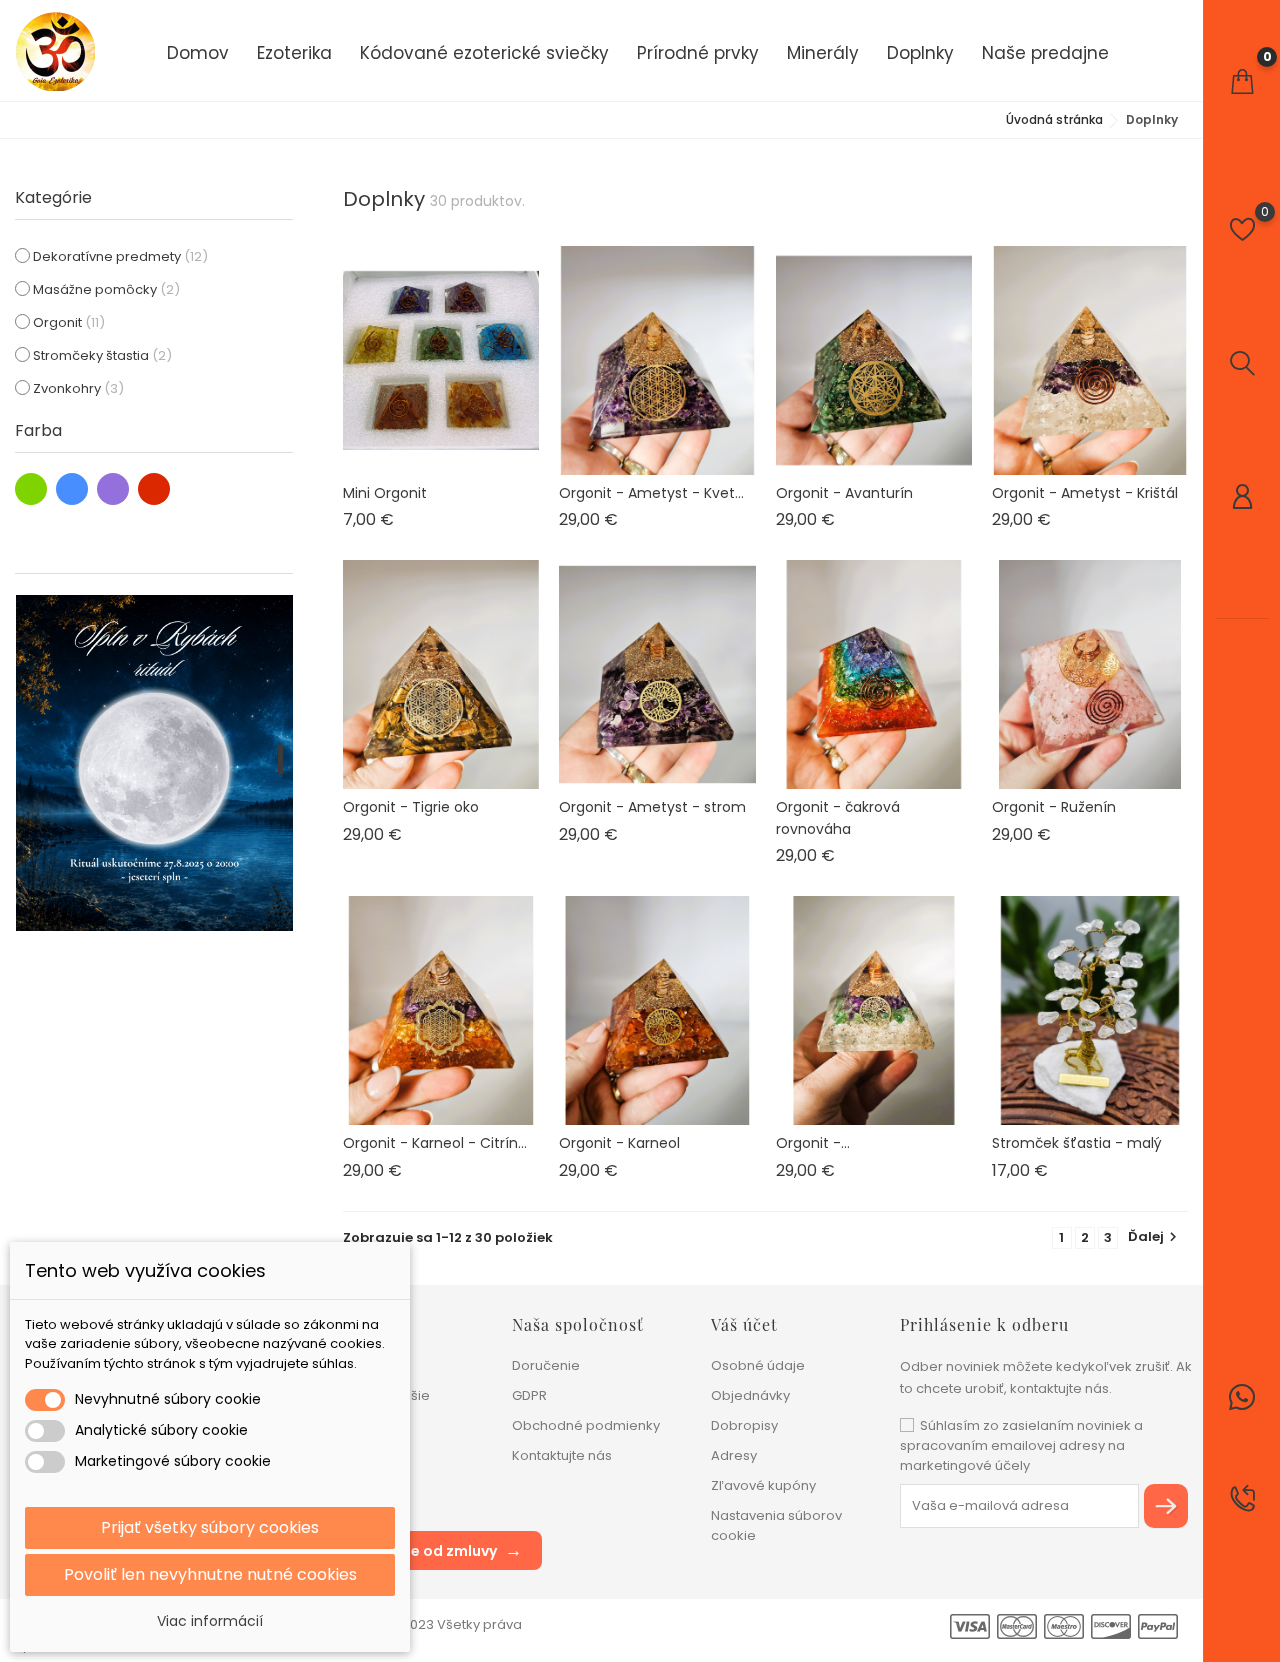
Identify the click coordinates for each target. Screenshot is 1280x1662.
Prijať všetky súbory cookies (210, 1527)
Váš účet (744, 1324)
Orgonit (69, 322)
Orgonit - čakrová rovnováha (838, 818)
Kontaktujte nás (562, 1455)
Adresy (734, 1455)
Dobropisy (744, 1425)
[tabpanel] (154, 763)
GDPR (529, 1395)
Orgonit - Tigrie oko (411, 807)
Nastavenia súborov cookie (776, 1525)
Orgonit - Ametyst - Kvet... (651, 493)
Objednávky (750, 1395)
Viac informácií (210, 1621)
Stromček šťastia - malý (1077, 1143)
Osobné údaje (758, 1365)
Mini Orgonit (385, 493)
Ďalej (1155, 1236)
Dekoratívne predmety (120, 256)
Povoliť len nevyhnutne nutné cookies (210, 1574)
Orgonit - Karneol (619, 1143)
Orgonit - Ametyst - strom (652, 807)
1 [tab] (280, 760)
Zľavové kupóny (763, 1485)
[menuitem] (198, 51)
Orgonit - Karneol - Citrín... (435, 1143)
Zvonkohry (78, 388)
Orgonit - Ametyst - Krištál (1085, 493)
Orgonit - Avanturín (844, 493)
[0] (1242, 81)
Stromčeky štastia (102, 355)
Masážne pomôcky (106, 289)
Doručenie (546, 1365)
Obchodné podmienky (586, 1425)
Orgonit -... (813, 1143)
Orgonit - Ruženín (1054, 807)
